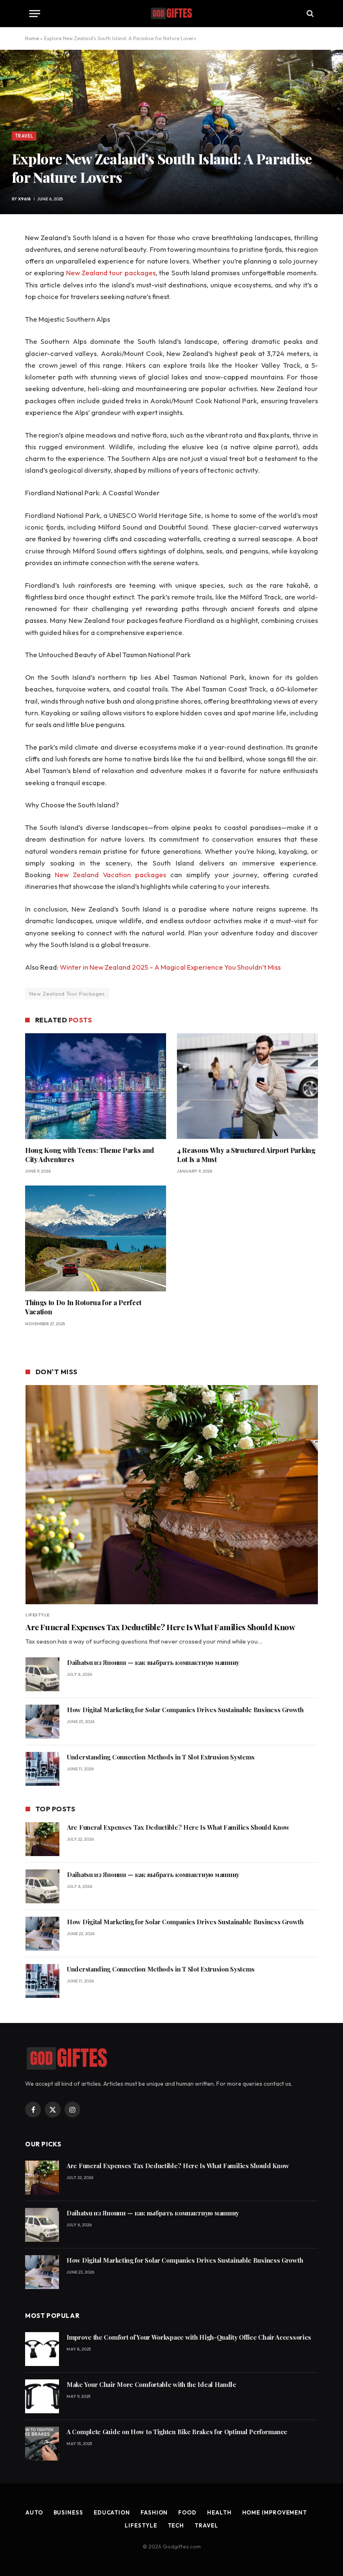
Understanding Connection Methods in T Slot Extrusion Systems (161, 1757)
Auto (34, 2512)
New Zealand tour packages (111, 273)
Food (187, 2512)
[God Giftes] (171, 13)
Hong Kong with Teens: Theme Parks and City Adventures (90, 1155)
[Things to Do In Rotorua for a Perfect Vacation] (96, 1238)
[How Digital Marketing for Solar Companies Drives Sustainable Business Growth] (42, 1722)
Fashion (154, 2512)
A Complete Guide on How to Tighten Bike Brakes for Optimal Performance (177, 2432)
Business (68, 2512)
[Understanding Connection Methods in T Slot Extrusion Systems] (42, 1769)
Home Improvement (275, 2512)
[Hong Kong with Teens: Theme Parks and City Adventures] (96, 1086)
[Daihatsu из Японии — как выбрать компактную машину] (42, 1674)
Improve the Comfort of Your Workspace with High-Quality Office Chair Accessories (189, 2337)
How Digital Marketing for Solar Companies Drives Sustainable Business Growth (185, 1710)
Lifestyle (38, 1615)
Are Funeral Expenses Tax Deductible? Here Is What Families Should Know (160, 1627)
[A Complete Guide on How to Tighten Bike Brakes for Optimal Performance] (42, 2444)
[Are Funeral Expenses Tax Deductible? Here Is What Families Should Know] (172, 1495)
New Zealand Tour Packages (67, 994)
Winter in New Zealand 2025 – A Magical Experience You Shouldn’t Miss (170, 967)
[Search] (309, 14)
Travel (24, 136)
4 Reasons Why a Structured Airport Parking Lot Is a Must (246, 1155)
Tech (176, 2525)
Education (112, 2512)
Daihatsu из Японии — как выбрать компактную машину (153, 1662)
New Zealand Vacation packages (110, 874)
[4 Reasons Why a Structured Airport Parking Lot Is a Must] (247, 1086)
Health (219, 2512)
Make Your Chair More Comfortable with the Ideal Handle (151, 2384)
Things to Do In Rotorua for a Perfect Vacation (83, 1307)
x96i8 (24, 199)
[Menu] (35, 14)
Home (32, 38)
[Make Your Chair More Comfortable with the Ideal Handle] (42, 2396)
